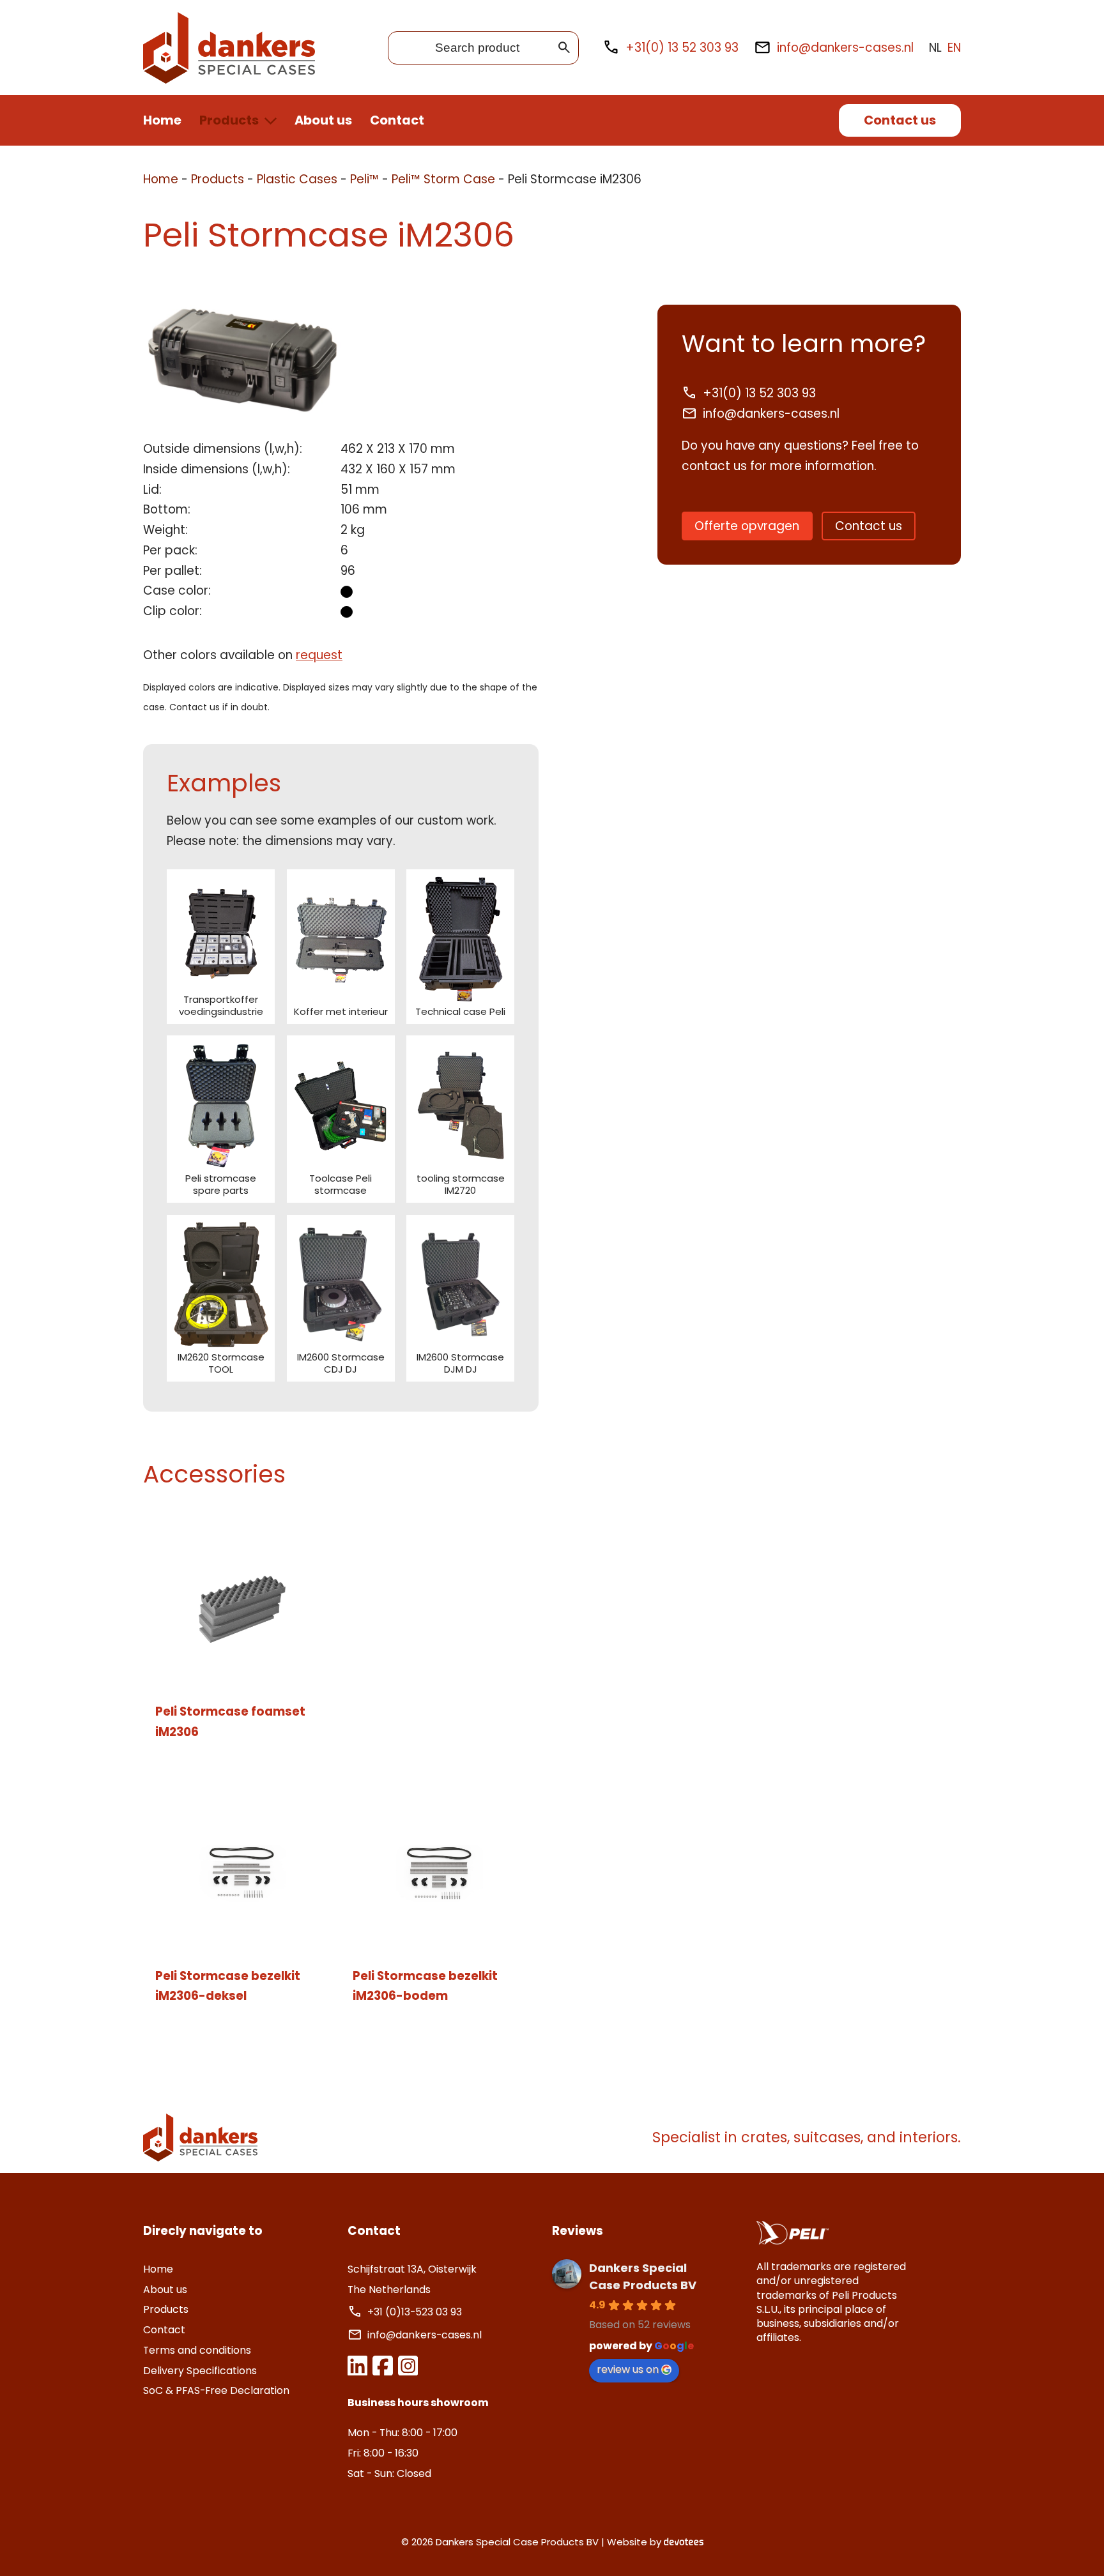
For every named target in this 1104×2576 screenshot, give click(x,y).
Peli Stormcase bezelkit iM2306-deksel (228, 1986)
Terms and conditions (197, 2350)
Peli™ (364, 179)
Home (162, 120)
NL (935, 48)
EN (954, 48)
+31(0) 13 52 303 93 (682, 48)
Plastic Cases (297, 179)
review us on (628, 2369)
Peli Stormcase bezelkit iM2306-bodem (425, 1986)
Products (229, 120)
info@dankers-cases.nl (845, 48)
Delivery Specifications (200, 2371)
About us (323, 120)
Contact (397, 120)
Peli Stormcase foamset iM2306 (230, 1722)
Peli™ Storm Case (443, 179)
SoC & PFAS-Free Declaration (216, 2390)
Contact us (900, 120)
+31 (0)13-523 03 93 (416, 2312)
